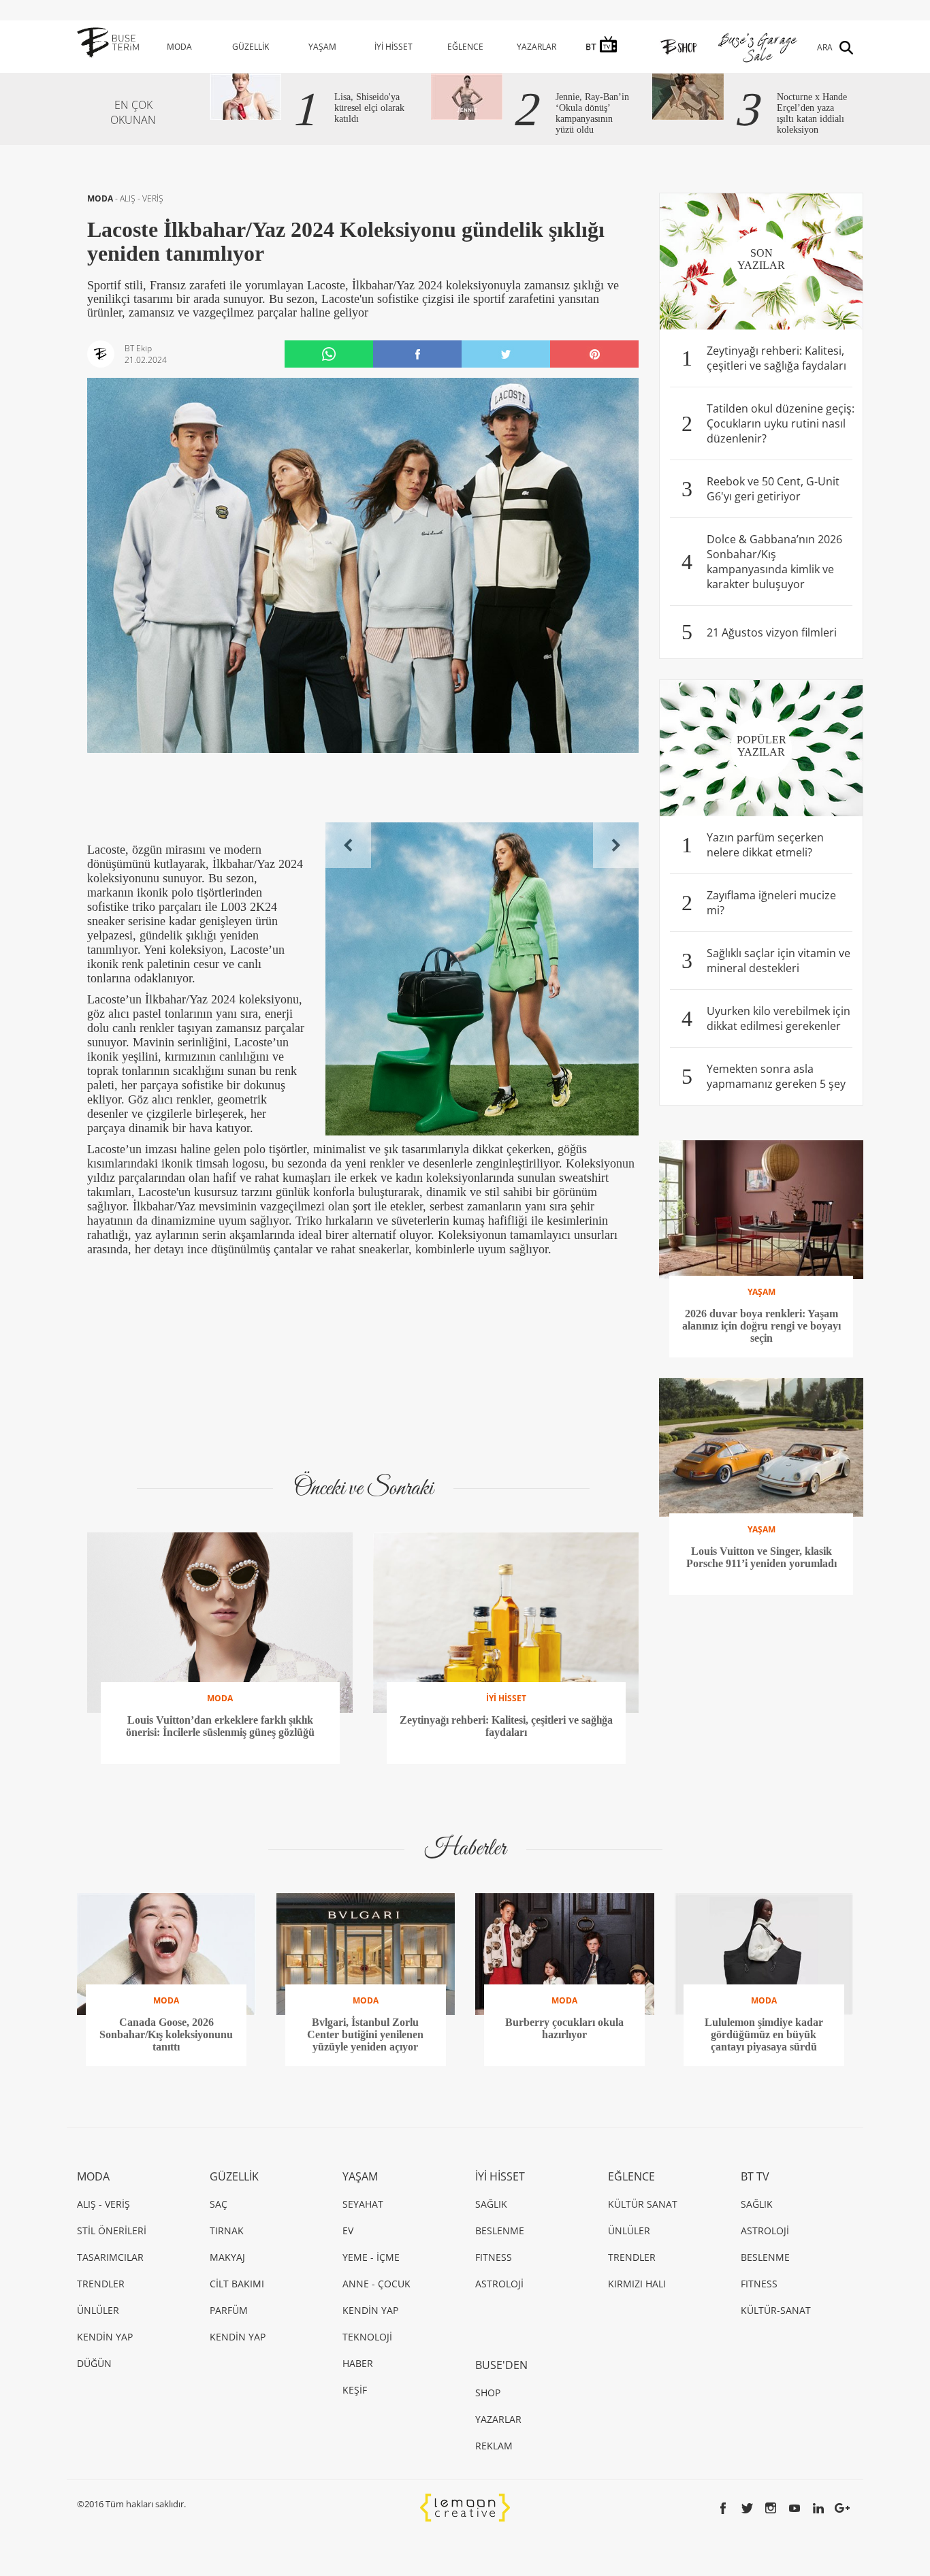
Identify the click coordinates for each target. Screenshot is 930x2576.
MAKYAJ (227, 2257)
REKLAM (494, 2446)
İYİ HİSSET (394, 47)
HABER (358, 2363)
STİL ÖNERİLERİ (112, 2231)
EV (348, 2231)
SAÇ (219, 2204)
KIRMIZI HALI (637, 2284)
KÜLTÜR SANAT (643, 2204)
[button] (348, 845)
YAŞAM (322, 47)
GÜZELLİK (251, 47)
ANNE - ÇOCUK (376, 2284)
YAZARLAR (536, 47)
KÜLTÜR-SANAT (776, 2310)
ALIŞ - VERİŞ (142, 198)
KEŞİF (355, 2390)
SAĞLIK (491, 2204)
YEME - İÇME (371, 2257)
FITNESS (494, 2257)
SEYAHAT (363, 2204)
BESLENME (500, 2231)
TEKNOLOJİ (367, 2337)
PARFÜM (229, 2310)
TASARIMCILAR (110, 2257)
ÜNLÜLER (98, 2310)
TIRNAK (227, 2231)
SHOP (488, 2393)
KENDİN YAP (105, 2337)
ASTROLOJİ (499, 2284)
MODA (179, 47)
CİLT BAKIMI (237, 2284)
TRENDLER (101, 2284)
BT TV (755, 2176)
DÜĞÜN (94, 2363)
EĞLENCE (465, 47)
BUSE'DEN (501, 2365)
